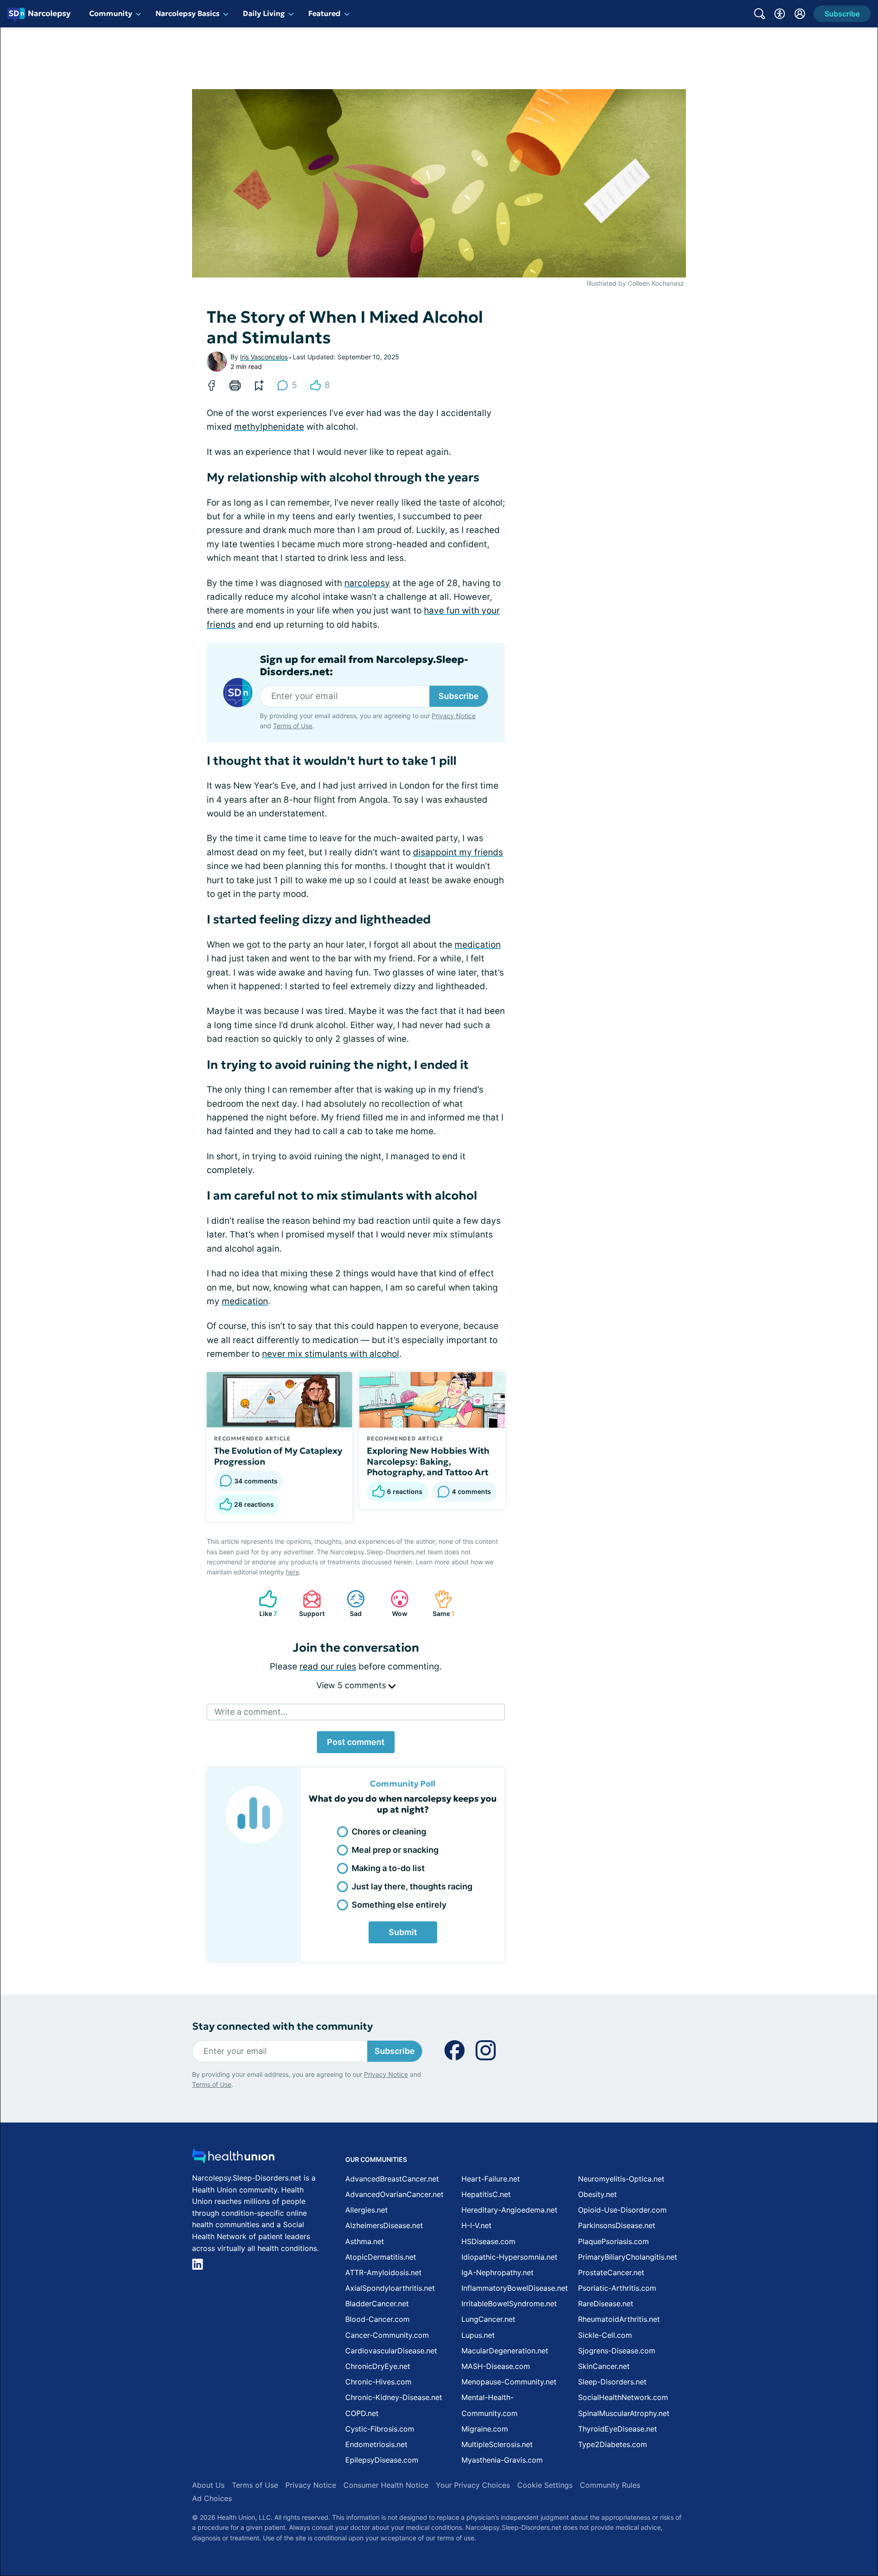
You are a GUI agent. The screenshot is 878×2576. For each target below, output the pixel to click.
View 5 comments (352, 1685)
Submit (403, 1932)
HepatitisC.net (486, 2194)
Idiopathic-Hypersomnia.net (509, 2257)
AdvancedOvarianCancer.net (394, 2194)
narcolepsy (367, 583)
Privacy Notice (454, 716)
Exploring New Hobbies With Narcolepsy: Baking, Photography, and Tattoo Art (428, 1461)
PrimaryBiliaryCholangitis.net (628, 2257)
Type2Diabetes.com (613, 2444)
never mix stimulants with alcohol (331, 1354)
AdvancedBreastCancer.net (392, 2179)
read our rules (328, 1667)
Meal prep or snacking (395, 1850)
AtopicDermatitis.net (381, 2257)
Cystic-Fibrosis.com (380, 2429)
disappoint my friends (458, 852)
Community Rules (610, 2485)
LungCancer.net (488, 2319)
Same (440, 1603)
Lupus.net (478, 2335)
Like (263, 1603)
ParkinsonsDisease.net (617, 2225)
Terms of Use (293, 726)
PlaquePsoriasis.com (613, 2241)
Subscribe (459, 696)
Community (111, 13)
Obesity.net (597, 2194)
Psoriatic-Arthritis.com (617, 2288)
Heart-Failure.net (491, 2179)
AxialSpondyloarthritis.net (390, 2288)
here (292, 1572)
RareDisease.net (606, 2304)
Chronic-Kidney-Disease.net (394, 2397)
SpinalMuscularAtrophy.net (624, 2413)
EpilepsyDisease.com (382, 2460)
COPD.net (362, 2413)
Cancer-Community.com (387, 2335)
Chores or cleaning (389, 1832)
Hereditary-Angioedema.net (509, 2210)
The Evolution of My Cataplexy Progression (278, 1456)
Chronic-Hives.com (378, 2382)
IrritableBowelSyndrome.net (509, 2304)
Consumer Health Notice (386, 2485)
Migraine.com (485, 2429)
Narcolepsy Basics (187, 13)
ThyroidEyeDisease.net (618, 2429)
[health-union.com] (233, 2158)
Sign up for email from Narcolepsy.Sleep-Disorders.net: (364, 666)
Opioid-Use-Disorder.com (622, 2210)
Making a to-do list (388, 1868)
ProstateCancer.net (611, 2272)
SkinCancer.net (604, 2366)
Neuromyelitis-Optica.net (621, 2179)
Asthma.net (365, 2241)
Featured (324, 13)
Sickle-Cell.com (605, 2335)
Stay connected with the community (282, 2026)
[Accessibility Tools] (780, 14)
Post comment (356, 1742)
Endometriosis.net (376, 2444)
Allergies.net (367, 2210)
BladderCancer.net (377, 2304)
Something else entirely (399, 1905)
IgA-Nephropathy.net (498, 2272)
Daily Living (264, 13)
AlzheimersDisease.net (384, 2225)
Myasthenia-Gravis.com (502, 2460)
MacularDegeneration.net (505, 2351)
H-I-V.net (476, 2225)
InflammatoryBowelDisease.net (515, 2288)
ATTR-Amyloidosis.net (383, 2272)
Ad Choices (212, 2498)
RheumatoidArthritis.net (619, 2319)
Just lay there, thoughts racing (412, 1886)
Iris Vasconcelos (264, 357)
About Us (208, 2485)
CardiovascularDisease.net (391, 2351)
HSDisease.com (488, 2241)
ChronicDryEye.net (378, 2366)
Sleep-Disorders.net (612, 2382)
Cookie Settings (545, 2485)
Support (309, 1603)
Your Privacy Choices (473, 2485)
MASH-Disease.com (496, 2366)
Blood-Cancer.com (377, 2319)
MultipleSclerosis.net (497, 2444)
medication (478, 945)
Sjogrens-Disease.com (617, 2351)
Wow (394, 1603)
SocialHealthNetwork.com (623, 2397)
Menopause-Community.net (509, 2382)
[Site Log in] (800, 14)
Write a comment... (251, 1712)
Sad (350, 1603)
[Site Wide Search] (760, 14)
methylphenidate (269, 427)
